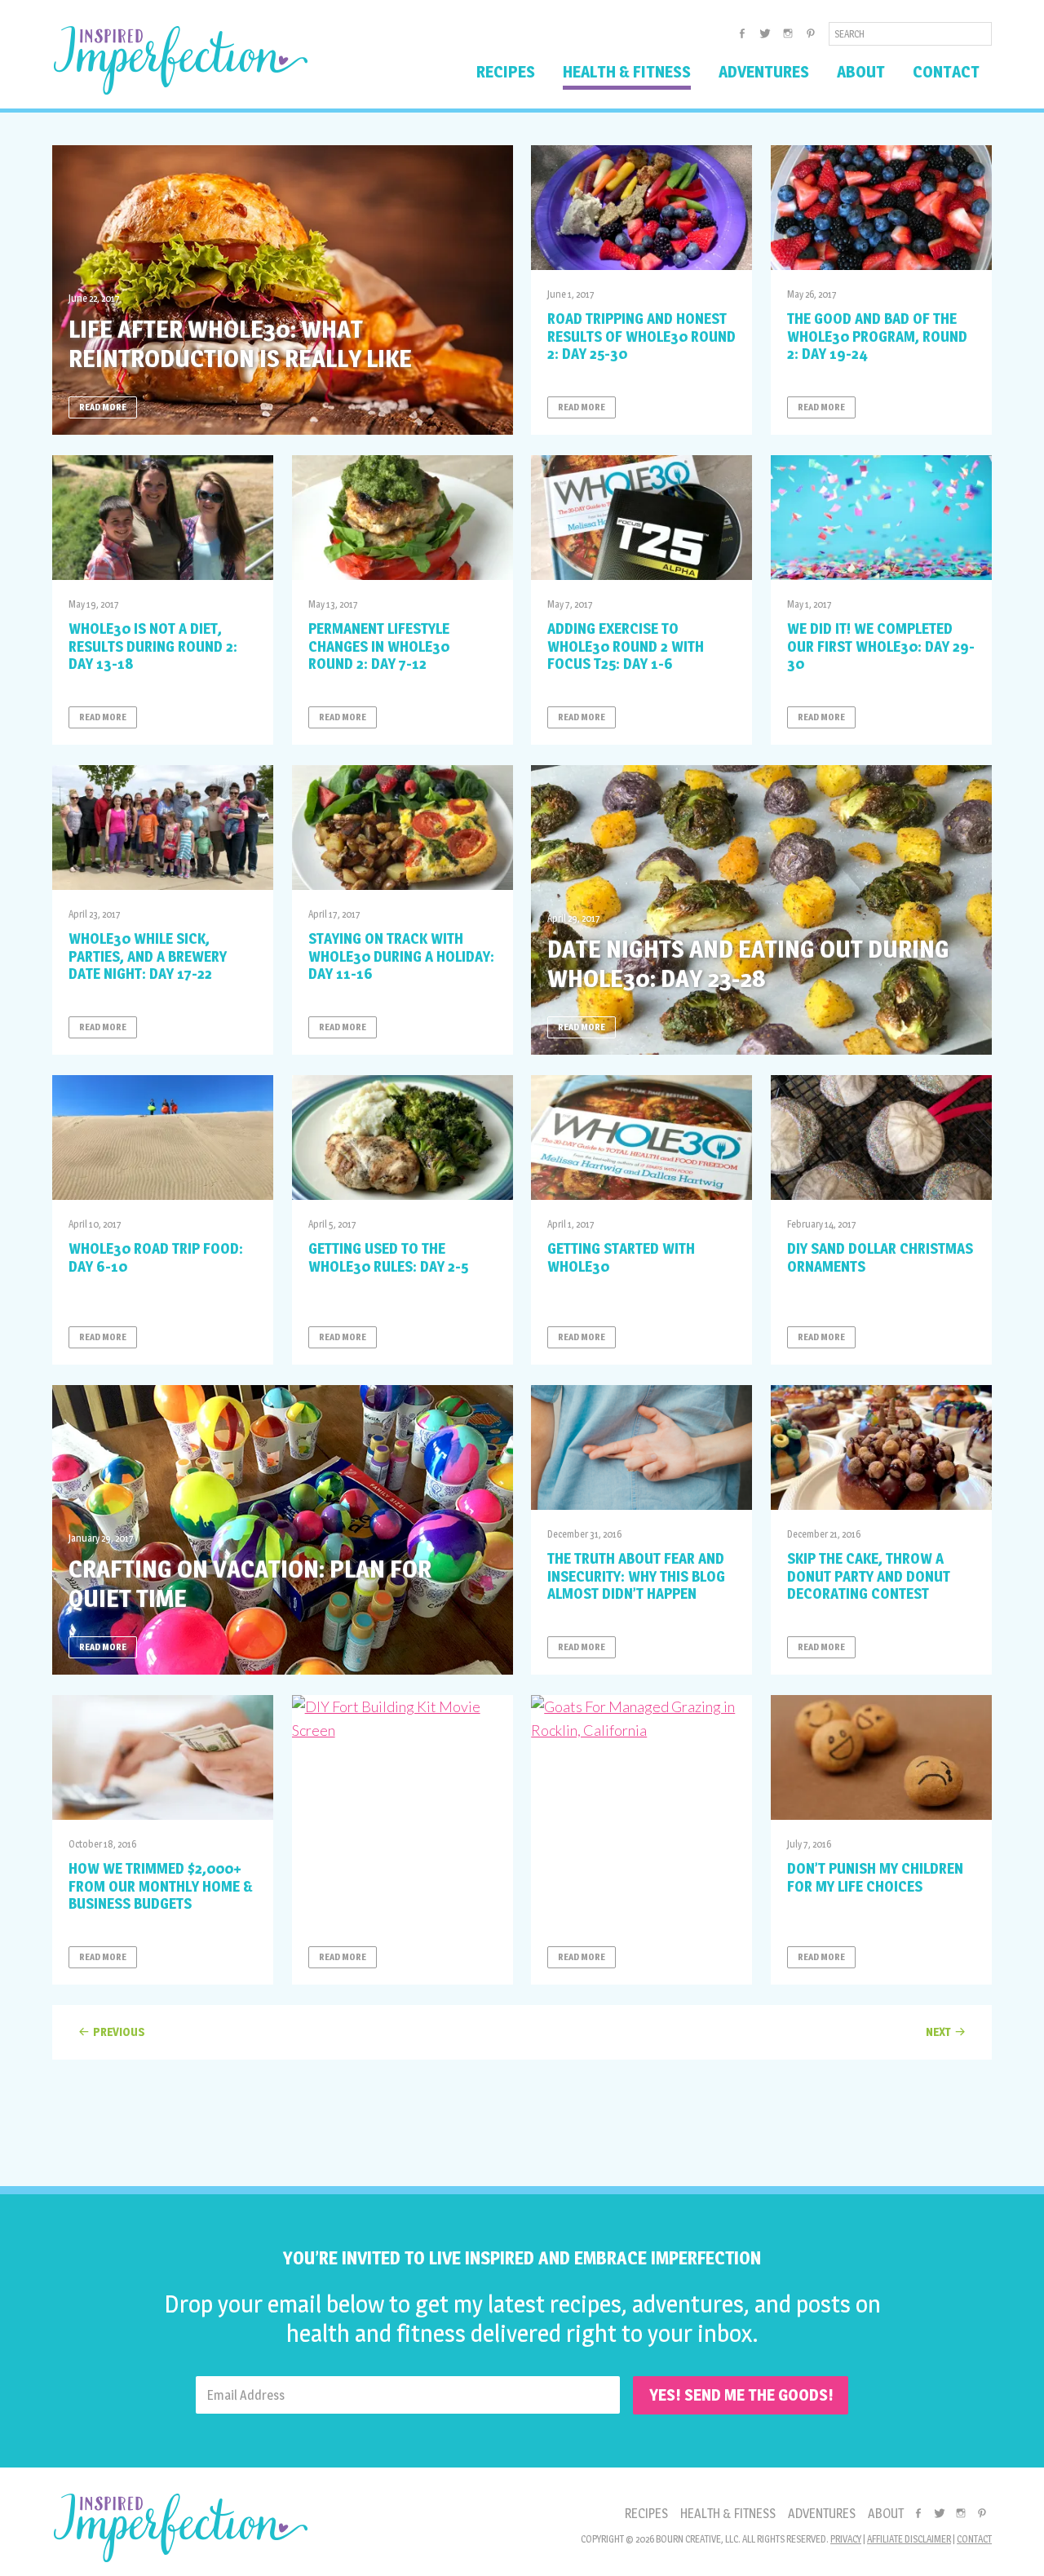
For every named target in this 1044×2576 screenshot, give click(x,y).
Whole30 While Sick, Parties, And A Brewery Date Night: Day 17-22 (148, 956)
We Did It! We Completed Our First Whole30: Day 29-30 (881, 646)
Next (938, 2032)
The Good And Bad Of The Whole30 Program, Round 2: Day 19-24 (877, 336)
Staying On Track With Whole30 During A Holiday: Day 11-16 (401, 956)
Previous (119, 2032)
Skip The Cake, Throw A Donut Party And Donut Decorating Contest (869, 1576)
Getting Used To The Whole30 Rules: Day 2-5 (388, 1257)
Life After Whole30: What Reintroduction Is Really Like (240, 343)
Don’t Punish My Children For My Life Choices (875, 1877)
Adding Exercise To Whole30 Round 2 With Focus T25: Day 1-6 (626, 646)
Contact (974, 2539)
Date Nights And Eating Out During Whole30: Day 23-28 (748, 963)
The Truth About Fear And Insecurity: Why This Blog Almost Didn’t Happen (636, 1576)
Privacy (846, 2539)
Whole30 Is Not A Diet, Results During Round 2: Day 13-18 (153, 646)
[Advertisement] (522, 2117)
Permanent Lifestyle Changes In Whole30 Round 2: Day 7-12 (379, 646)
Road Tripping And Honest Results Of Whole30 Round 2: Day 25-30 (641, 336)
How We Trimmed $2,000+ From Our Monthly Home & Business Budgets (161, 1886)
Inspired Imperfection (181, 60)
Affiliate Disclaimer (909, 2539)
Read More (103, 407)
